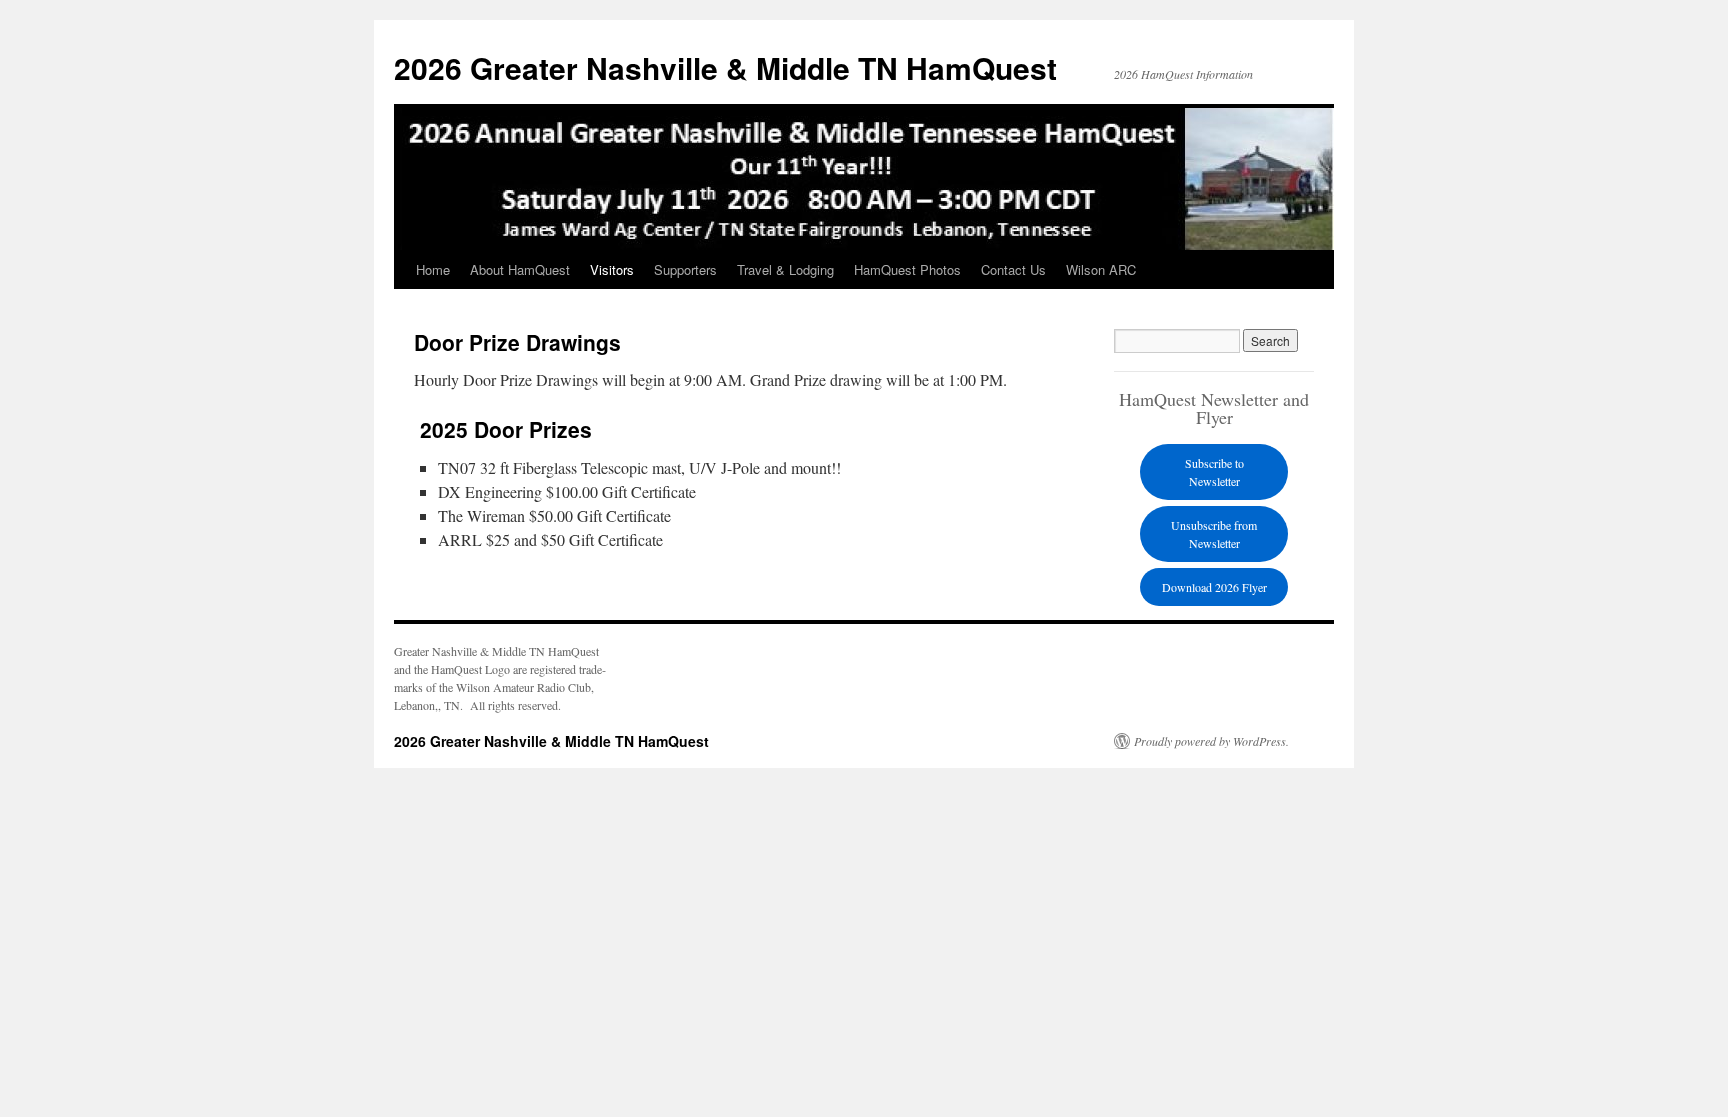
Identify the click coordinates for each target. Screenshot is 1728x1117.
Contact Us (1013, 269)
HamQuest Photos (907, 269)
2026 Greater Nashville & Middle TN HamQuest (725, 67)
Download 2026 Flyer (1214, 587)
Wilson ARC (1101, 269)
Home (433, 269)
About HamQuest (520, 269)
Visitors (612, 269)
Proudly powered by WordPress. (1211, 741)
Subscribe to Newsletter (1214, 472)
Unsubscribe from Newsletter (1214, 534)
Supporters (685, 269)
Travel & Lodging (785, 269)
